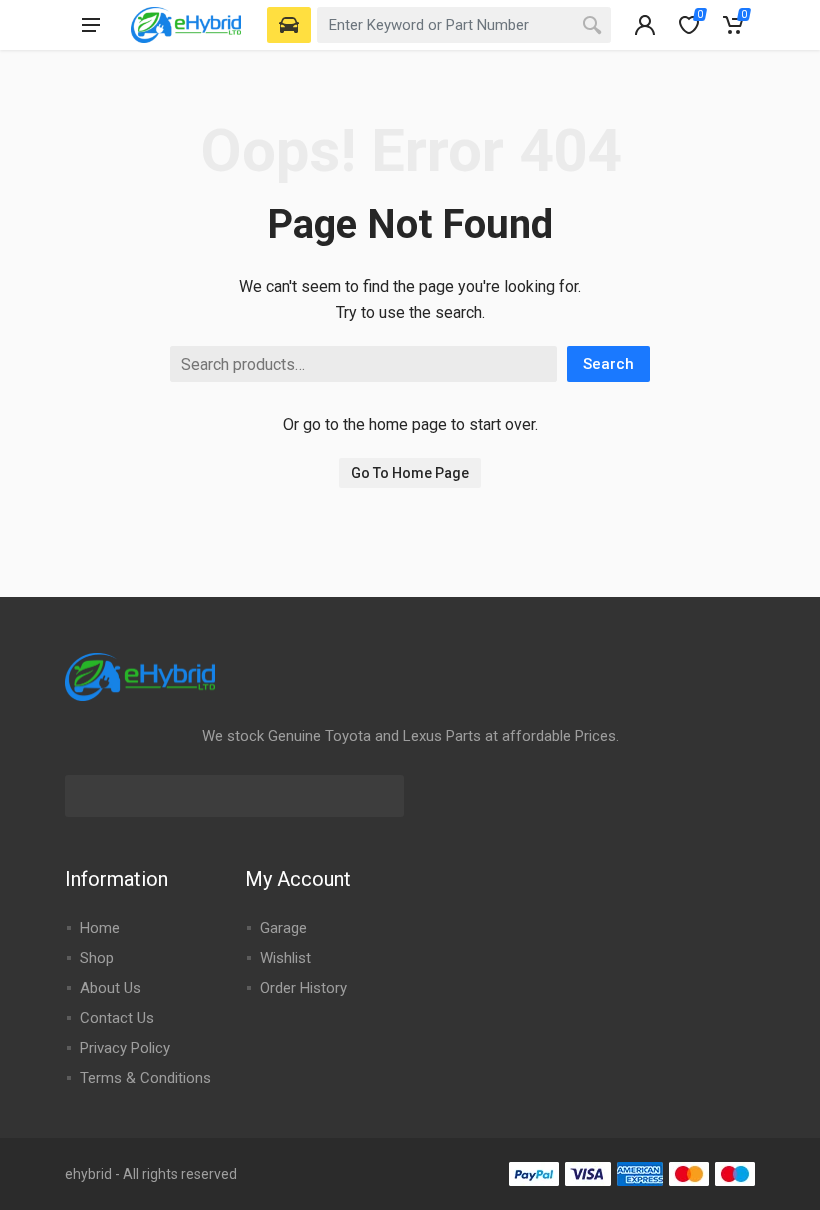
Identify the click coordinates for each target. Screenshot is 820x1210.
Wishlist (285, 958)
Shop (97, 958)
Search (608, 364)
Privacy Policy (125, 1048)
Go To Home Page (410, 473)
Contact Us (117, 1018)
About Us (110, 988)
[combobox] (464, 25)
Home (100, 928)
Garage (283, 928)
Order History (303, 988)
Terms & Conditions (145, 1078)
